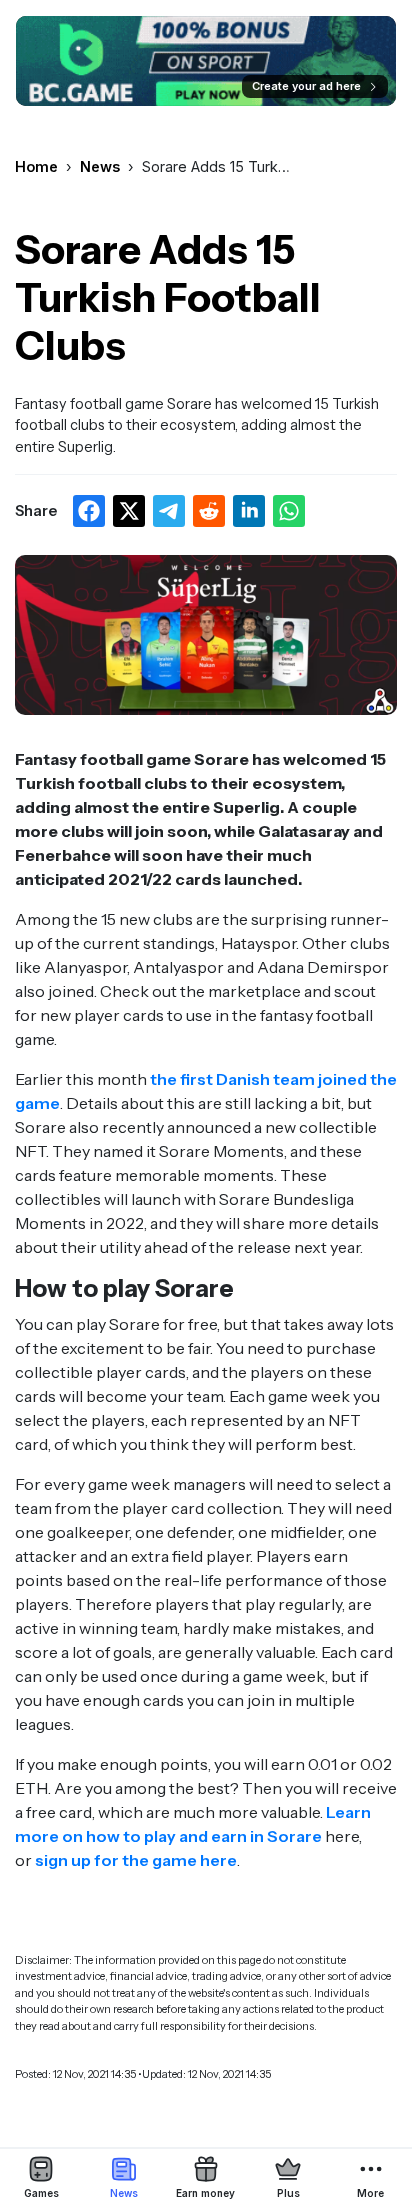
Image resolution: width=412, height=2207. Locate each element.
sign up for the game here (136, 1860)
